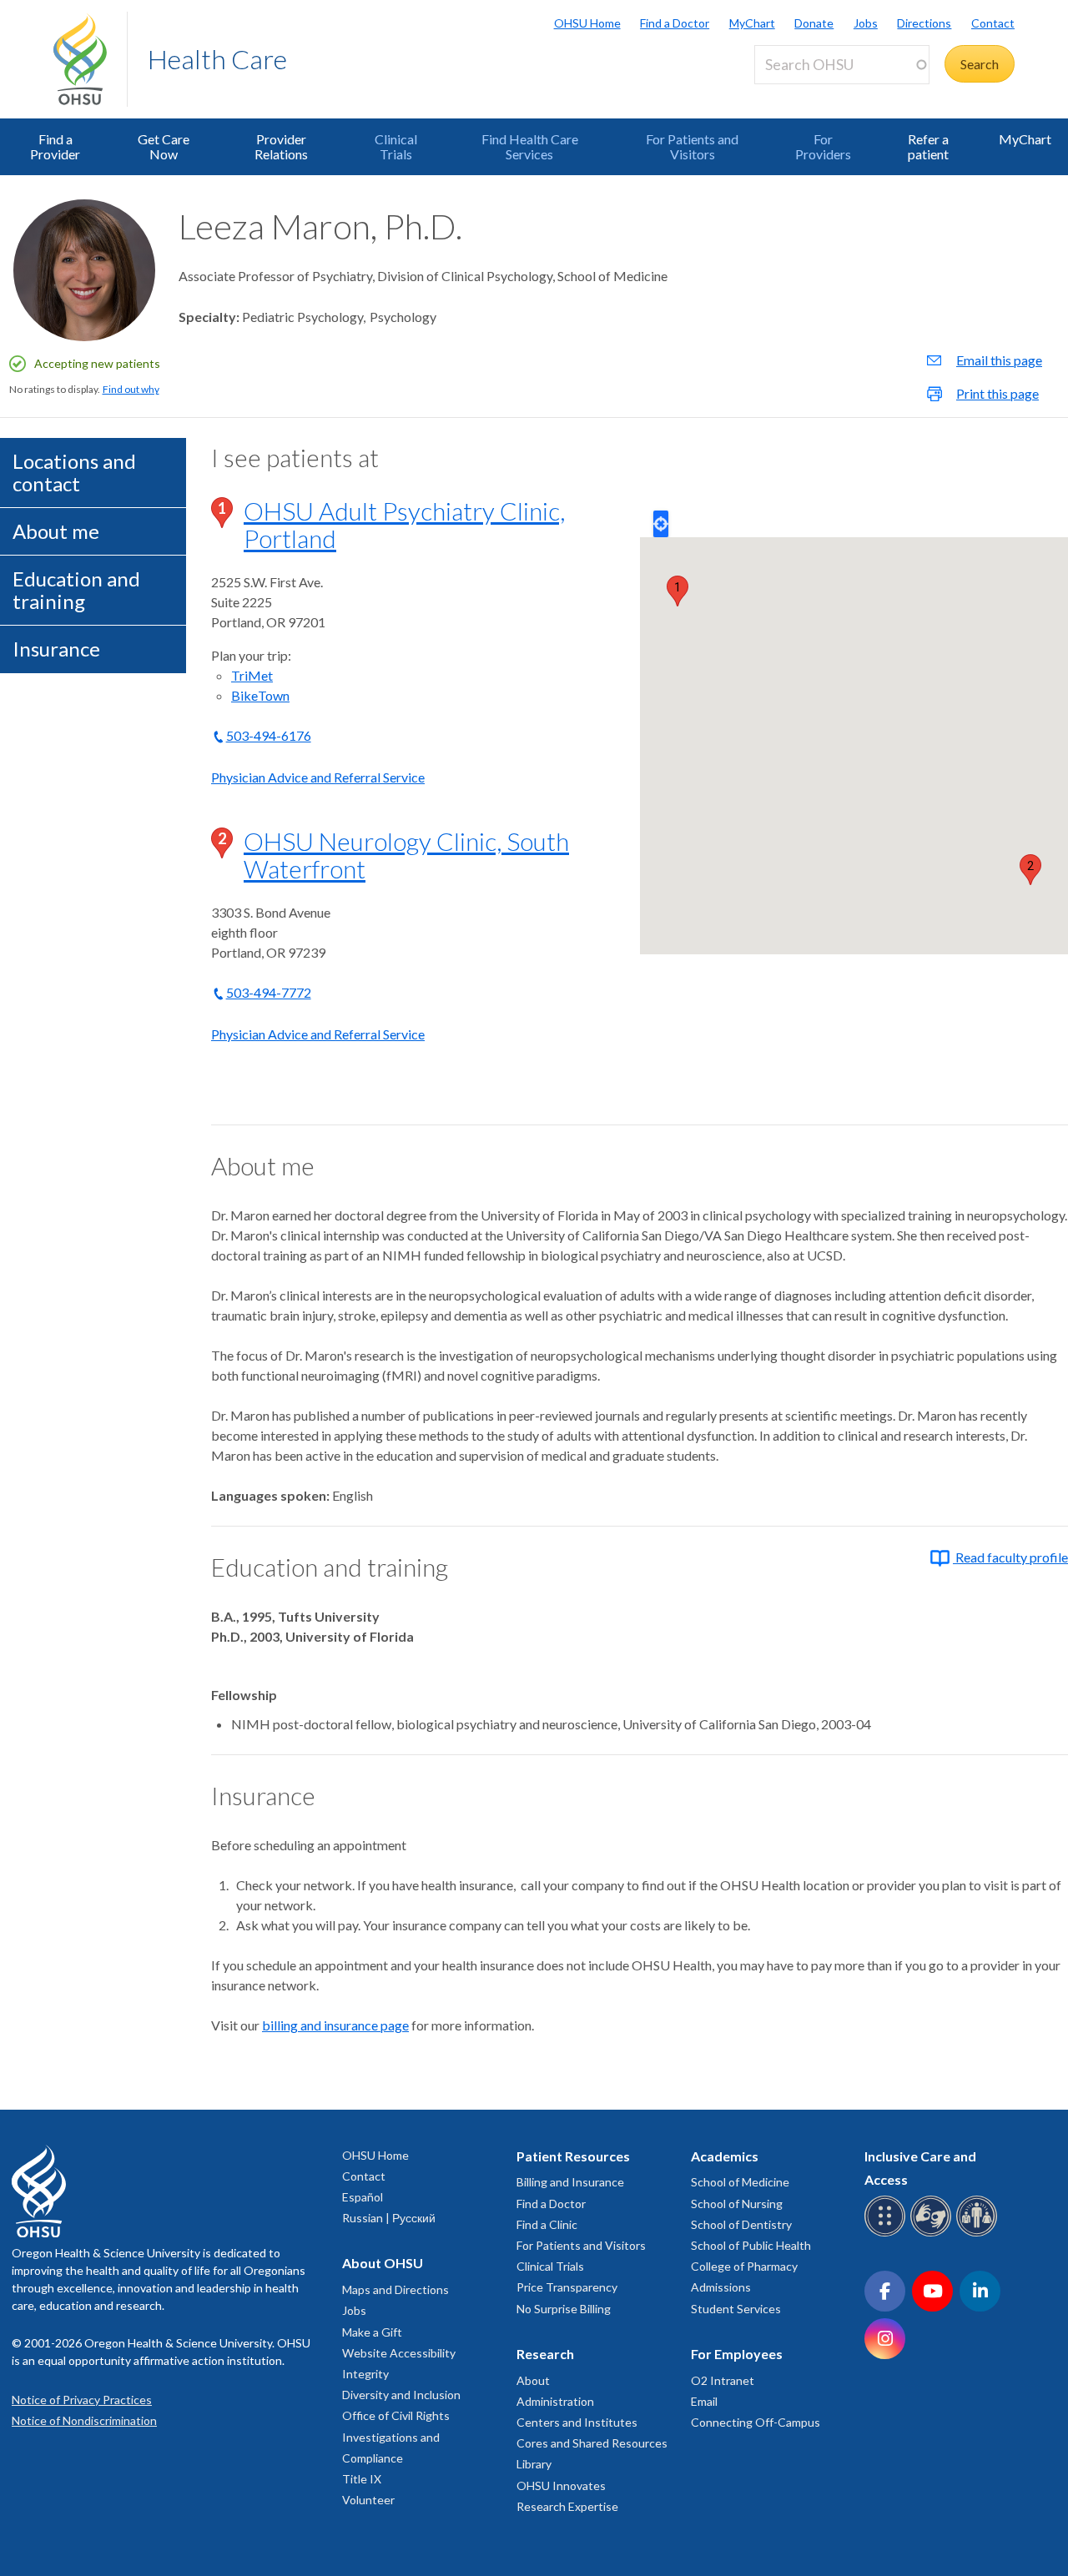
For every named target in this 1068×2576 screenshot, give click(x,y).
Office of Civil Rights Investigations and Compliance (396, 2436)
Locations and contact (74, 472)
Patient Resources (573, 2156)
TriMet (252, 675)
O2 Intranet (723, 2380)
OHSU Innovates (561, 2485)
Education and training (76, 589)
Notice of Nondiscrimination (84, 2420)
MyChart (752, 23)
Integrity (365, 2374)
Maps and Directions (395, 2289)
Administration (555, 2401)
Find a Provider (55, 146)
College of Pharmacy (744, 2266)
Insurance (56, 649)
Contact (993, 23)
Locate (661, 524)
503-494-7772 (269, 992)
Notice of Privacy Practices (82, 2400)
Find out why (131, 389)
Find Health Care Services (530, 146)
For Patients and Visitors (692, 146)
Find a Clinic (547, 2224)
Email (704, 2401)
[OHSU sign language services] (933, 2234)
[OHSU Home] (90, 59)
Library (534, 2464)
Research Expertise (567, 2506)
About (533, 2380)
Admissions (721, 2287)
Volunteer (368, 2500)
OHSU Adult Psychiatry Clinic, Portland (404, 524)
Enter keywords (806, 94)
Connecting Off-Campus (756, 2422)
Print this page (997, 393)
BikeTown (260, 695)
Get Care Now (164, 146)
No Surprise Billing (564, 2309)
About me (56, 531)
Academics (725, 2156)
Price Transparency (567, 2287)
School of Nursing (737, 2204)
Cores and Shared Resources (592, 2443)
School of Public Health (751, 2245)
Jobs (866, 23)
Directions (924, 23)
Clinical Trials (396, 146)
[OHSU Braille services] (887, 2234)
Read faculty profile (1010, 1557)
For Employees (737, 2354)
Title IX (362, 2479)
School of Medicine (740, 2182)
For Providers (823, 146)
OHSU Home (587, 23)
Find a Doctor (675, 23)
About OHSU (383, 2263)
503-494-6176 (269, 735)
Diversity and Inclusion (401, 2395)
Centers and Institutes (577, 2422)
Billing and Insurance (570, 2182)
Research (545, 2354)
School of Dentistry (741, 2224)
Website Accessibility (399, 2353)
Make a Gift (372, 2332)
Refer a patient (928, 146)
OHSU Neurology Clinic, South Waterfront (406, 855)
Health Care (217, 59)
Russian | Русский (389, 2218)
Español (363, 2197)
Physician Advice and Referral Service (318, 777)
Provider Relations (281, 146)
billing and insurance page (335, 2025)
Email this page (999, 360)
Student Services (736, 2309)
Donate (814, 23)
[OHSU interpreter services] (979, 2234)
